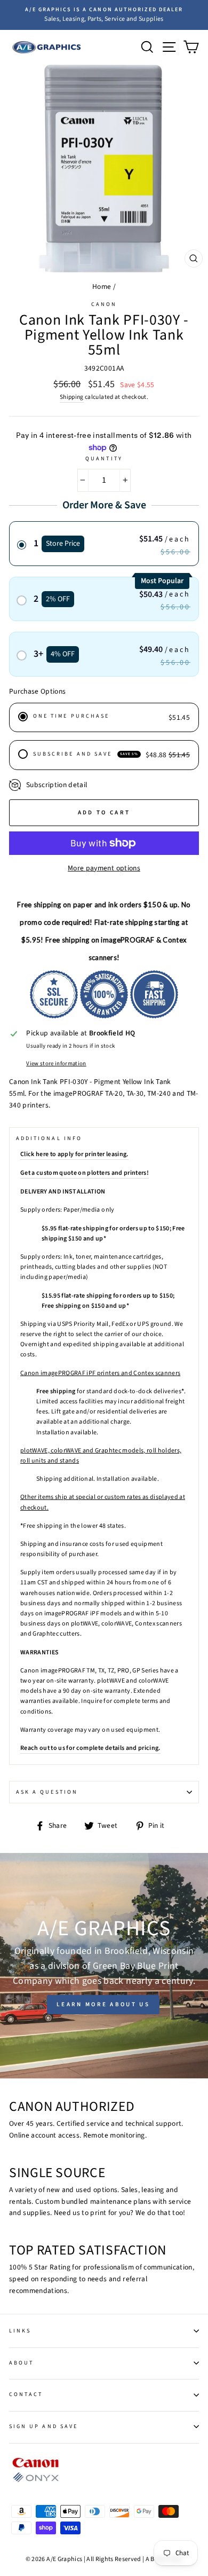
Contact (26, 2394)
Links (20, 2331)
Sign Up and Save (43, 2426)
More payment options (104, 868)
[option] (104, 15)
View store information (56, 1063)
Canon (104, 304)
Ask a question (47, 1792)
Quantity (104, 459)
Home (102, 286)
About (21, 2363)
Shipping (72, 397)
